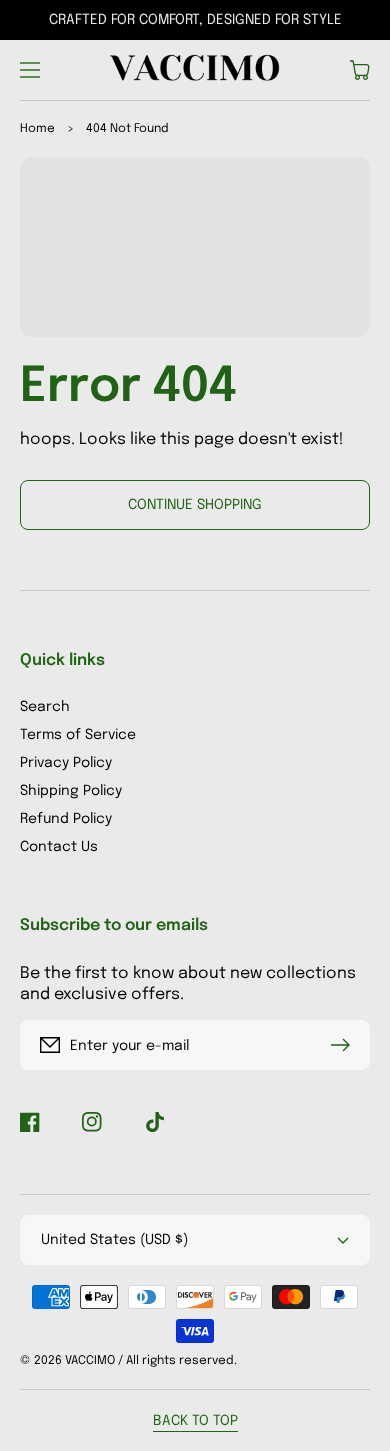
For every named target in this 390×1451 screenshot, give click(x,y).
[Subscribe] (345, 1045)
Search (45, 707)
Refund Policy (66, 819)
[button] (30, 70)
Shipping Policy (71, 791)
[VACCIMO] (195, 70)
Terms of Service (78, 735)
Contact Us (59, 847)
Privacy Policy (66, 763)
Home (37, 129)
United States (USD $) (114, 1240)
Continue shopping (195, 505)
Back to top (195, 1421)
